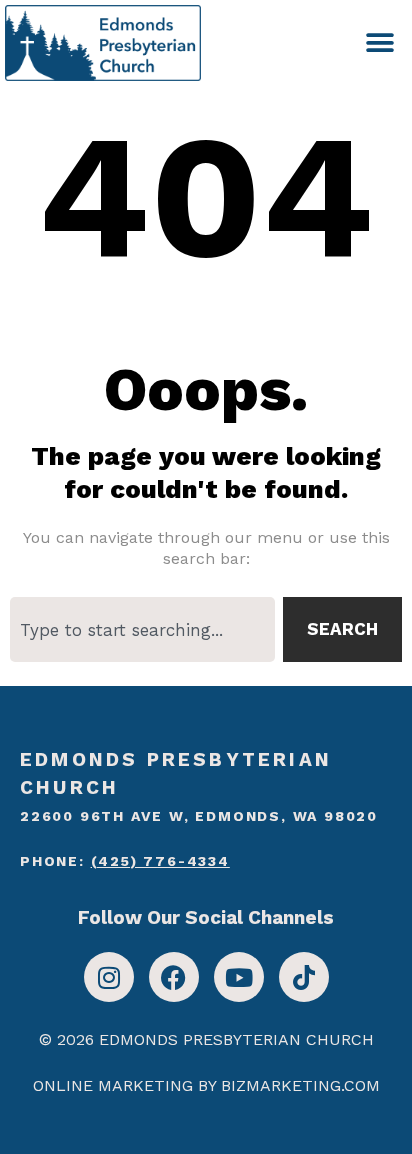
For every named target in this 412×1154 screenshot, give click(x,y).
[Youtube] (239, 977)
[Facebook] (174, 977)
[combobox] (142, 629)
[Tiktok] (304, 977)
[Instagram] (109, 977)
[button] (379, 42)
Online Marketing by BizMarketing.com (206, 1085)
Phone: (125, 861)
